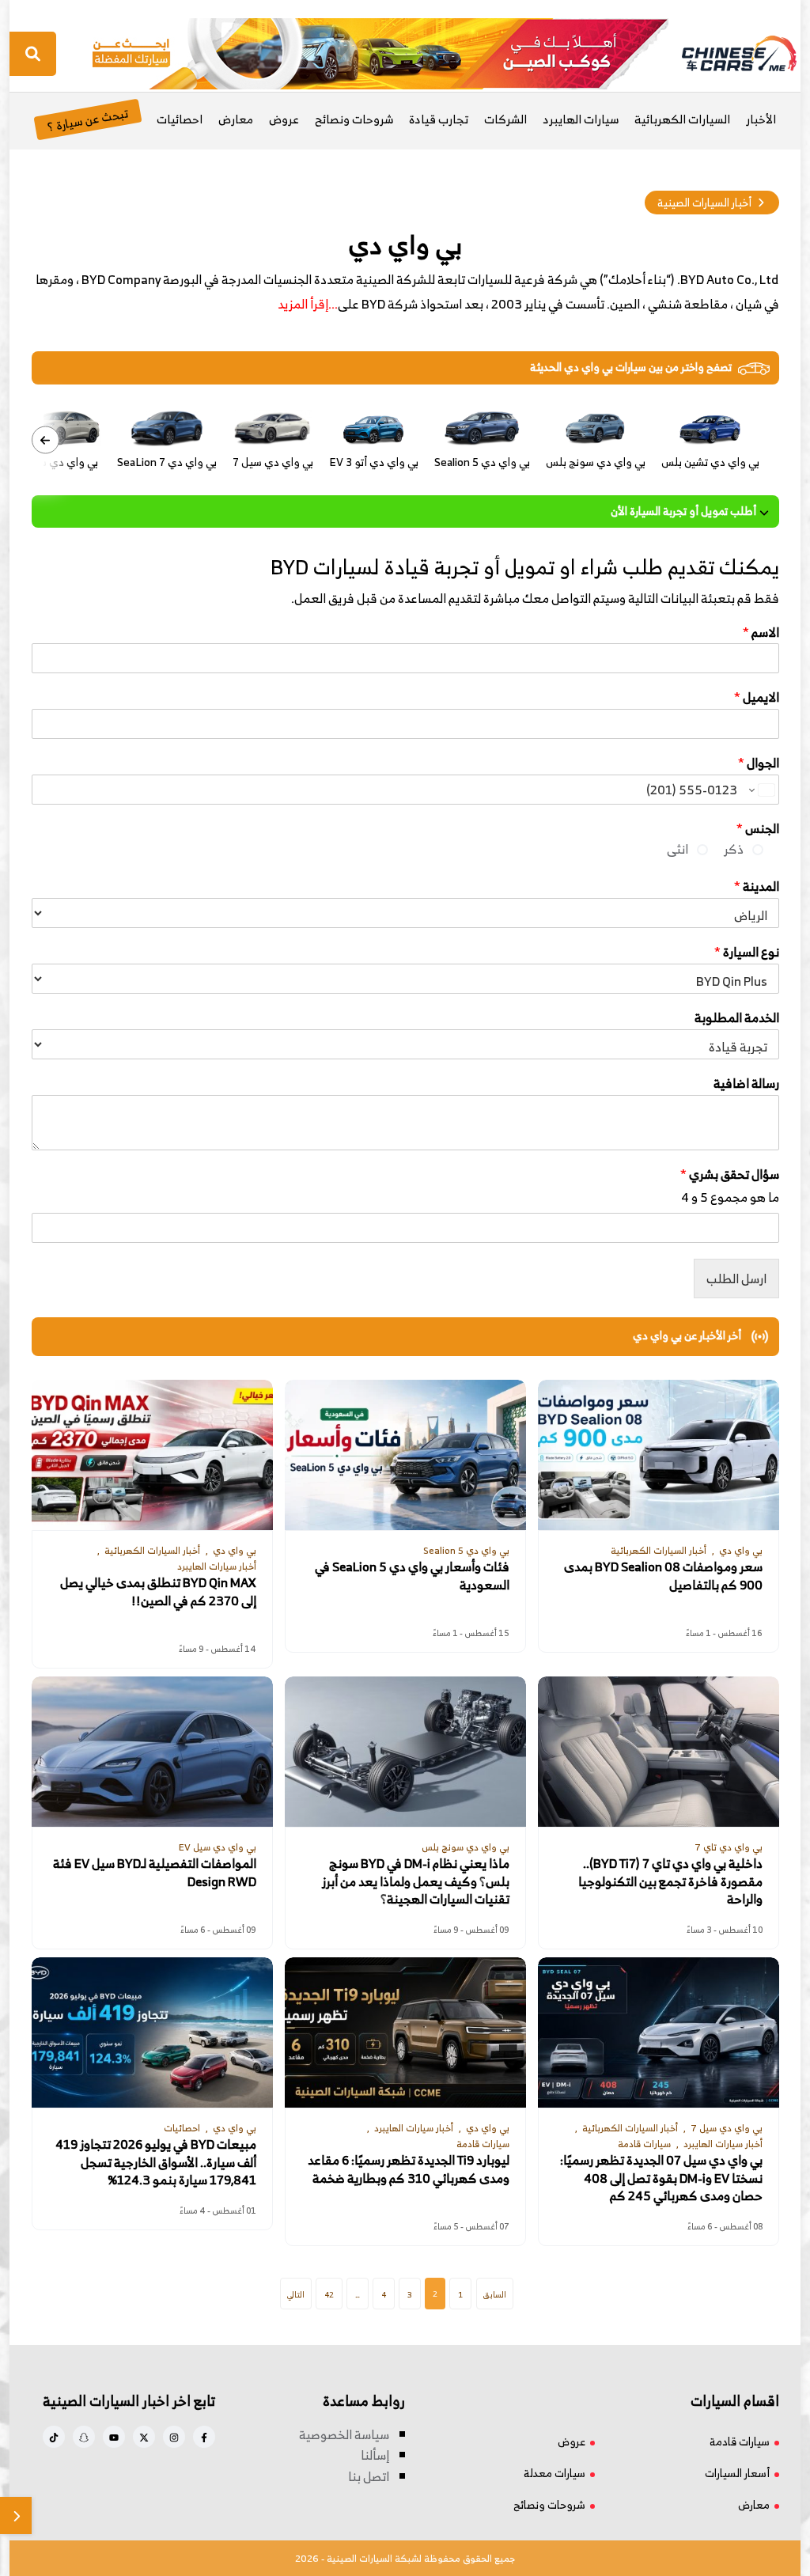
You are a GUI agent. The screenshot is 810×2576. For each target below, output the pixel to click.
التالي (296, 2294)
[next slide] (45, 440)
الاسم (761, 633)
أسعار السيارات (737, 2473)
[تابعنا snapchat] (84, 2437)
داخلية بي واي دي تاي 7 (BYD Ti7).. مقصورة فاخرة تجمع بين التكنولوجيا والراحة (670, 1882)
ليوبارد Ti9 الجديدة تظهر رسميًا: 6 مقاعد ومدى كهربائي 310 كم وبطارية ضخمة (409, 2169)
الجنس (758, 829)
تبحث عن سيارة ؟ (87, 119)
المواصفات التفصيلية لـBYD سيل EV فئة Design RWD (155, 1873)
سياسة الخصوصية (344, 2434)
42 (329, 2294)
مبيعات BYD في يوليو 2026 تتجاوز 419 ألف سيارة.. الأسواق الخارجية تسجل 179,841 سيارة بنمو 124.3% (156, 2163)
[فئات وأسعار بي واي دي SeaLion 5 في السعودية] (405, 1455)
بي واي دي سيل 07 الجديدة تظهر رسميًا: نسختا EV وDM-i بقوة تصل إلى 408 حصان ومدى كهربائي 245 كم (661, 2178)
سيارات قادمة (740, 2441)
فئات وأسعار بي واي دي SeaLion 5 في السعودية (412, 1576)
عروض (284, 119)
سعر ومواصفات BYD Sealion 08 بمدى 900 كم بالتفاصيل (663, 1576)
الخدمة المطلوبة (737, 1018)
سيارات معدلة (555, 2473)
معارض (236, 119)
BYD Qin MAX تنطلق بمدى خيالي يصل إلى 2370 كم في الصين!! (158, 1592)
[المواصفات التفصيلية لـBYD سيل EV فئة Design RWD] (152, 1752)
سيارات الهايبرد (581, 119)
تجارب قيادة (439, 119)
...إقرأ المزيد (308, 304)
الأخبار (761, 119)
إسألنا (375, 2455)
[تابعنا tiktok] (54, 2437)
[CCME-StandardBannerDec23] (380, 52)
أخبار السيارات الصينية (704, 202)
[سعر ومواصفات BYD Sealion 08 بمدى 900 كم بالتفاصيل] (659, 1455)
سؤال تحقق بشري (730, 1174)
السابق (495, 2294)
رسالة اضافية (746, 1083)
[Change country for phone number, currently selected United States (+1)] (761, 790)
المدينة (757, 886)
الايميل (757, 697)
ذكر (734, 849)
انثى (678, 849)
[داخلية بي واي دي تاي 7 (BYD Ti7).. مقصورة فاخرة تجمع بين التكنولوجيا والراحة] (659, 1752)
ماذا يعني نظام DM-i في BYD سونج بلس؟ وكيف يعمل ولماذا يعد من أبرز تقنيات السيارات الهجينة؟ (416, 1882)
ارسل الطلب (736, 1279)
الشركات (505, 119)
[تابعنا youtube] (114, 2437)
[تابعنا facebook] (204, 2437)
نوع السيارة (747, 952)
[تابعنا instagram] (174, 2437)
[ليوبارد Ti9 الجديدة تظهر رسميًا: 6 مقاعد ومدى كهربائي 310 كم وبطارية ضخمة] (405, 2032)
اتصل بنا (369, 2476)
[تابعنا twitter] (144, 2437)
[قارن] (16, 2515)
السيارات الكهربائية (682, 119)
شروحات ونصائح (354, 119)
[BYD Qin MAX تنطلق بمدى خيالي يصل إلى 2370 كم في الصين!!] (152, 1455)
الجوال (759, 763)
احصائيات (180, 119)
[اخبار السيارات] (725, 54)
